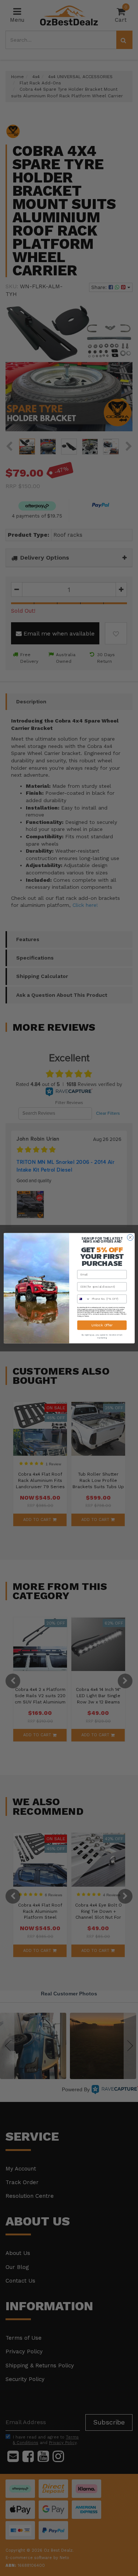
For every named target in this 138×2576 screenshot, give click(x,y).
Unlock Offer (102, 1325)
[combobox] (84, 1299)
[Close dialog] (130, 1237)
